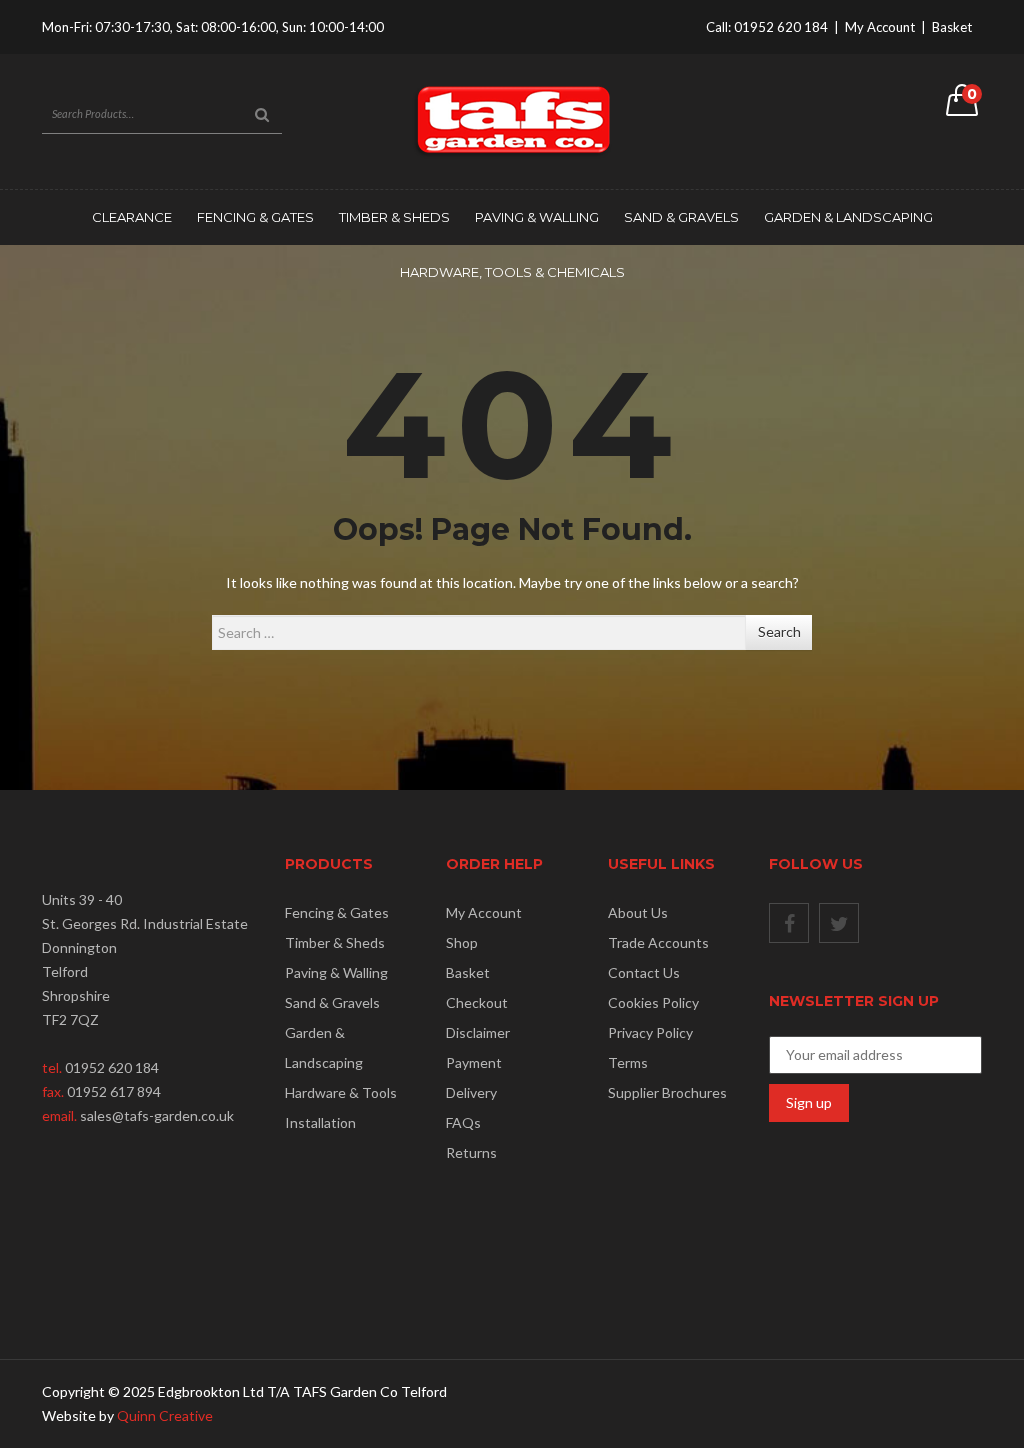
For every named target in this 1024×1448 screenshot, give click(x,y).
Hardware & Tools (341, 1092)
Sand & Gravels (681, 217)
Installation (320, 1122)
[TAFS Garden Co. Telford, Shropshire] (512, 119)
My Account (880, 27)
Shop (462, 942)
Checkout (477, 1002)
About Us (638, 912)
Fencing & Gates (255, 217)
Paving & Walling (537, 217)
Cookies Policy (653, 1002)
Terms (628, 1062)
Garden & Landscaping (848, 217)
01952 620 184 (781, 27)
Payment (474, 1062)
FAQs (463, 1122)
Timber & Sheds (394, 217)
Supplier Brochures (667, 1092)
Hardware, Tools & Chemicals (512, 272)
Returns (471, 1152)
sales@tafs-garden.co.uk (157, 1115)
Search (779, 631)
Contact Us (644, 972)
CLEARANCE (132, 217)
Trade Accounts (658, 942)
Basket (952, 27)
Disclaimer (478, 1032)
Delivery (471, 1092)
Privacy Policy (650, 1032)
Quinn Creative (165, 1415)
